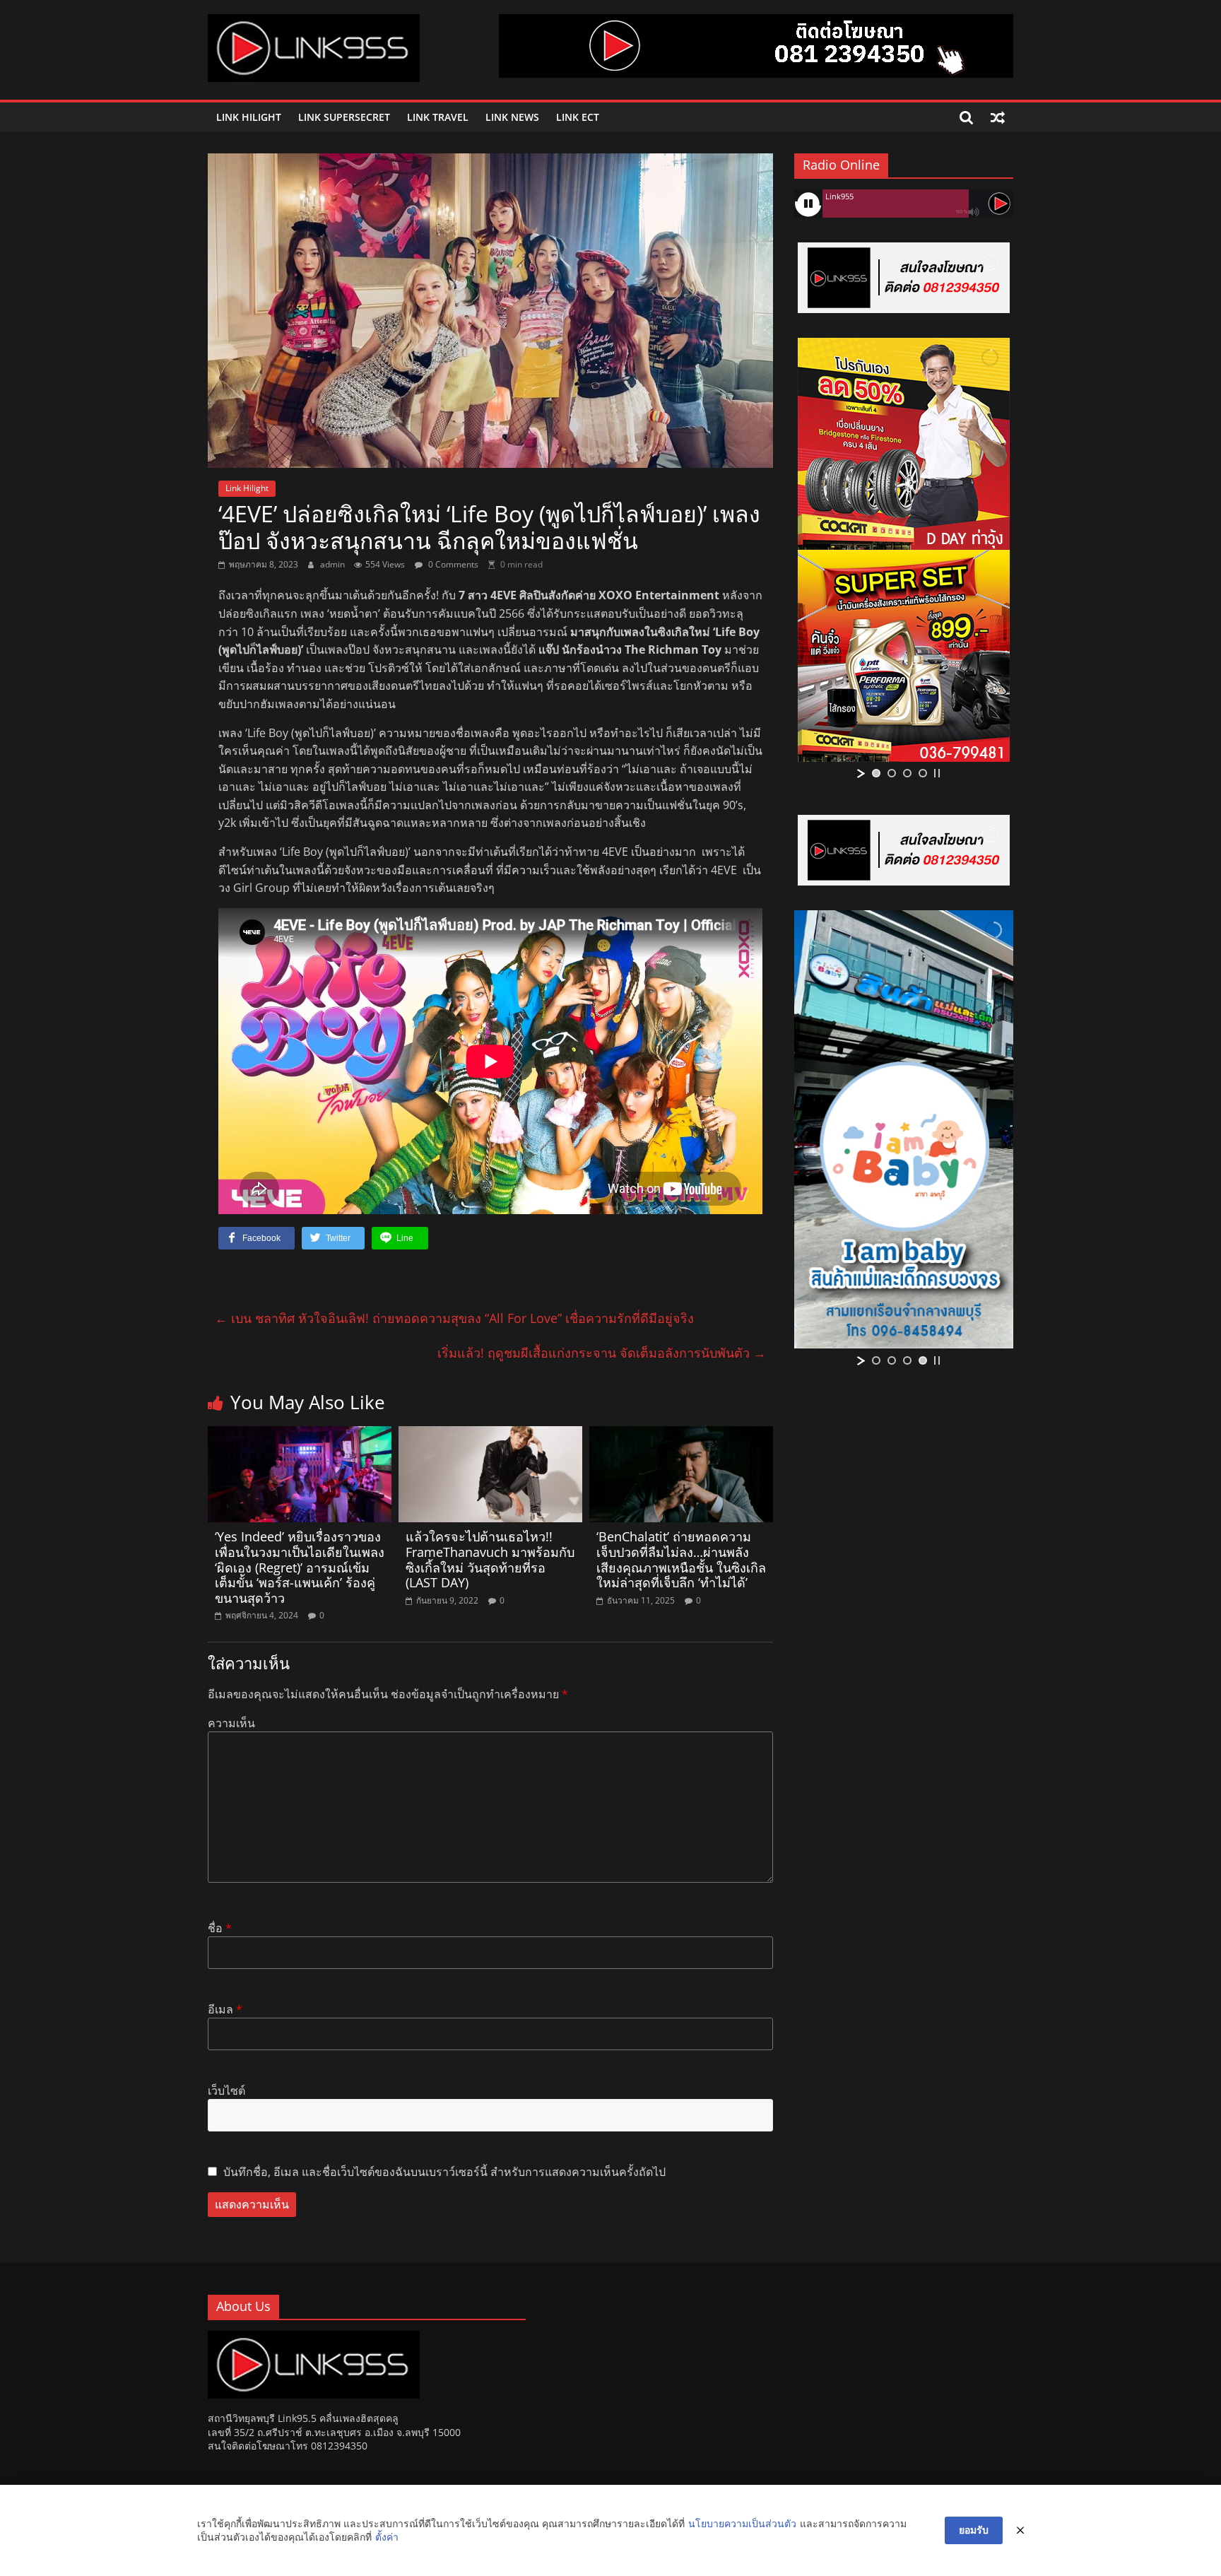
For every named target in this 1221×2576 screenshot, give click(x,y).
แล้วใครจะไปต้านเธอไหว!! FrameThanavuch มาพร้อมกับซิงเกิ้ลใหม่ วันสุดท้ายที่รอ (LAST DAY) (490, 1559)
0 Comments (452, 564)
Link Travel (438, 117)
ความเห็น (231, 1723)
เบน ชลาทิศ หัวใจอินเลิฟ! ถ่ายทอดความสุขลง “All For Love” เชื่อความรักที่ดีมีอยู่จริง (454, 1318)
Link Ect (578, 117)
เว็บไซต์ (226, 2090)
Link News (512, 117)
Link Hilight (249, 117)
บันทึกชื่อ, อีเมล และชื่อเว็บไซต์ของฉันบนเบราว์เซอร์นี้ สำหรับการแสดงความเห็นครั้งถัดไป (444, 2172)
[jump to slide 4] (923, 773)
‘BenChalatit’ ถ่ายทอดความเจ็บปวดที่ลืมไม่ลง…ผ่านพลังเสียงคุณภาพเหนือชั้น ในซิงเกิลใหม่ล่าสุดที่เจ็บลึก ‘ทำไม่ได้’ (681, 1559)
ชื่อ (220, 1928)
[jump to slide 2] (892, 773)
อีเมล (225, 2009)
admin (334, 564)
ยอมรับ (974, 2530)
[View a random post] (998, 117)
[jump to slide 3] (907, 773)
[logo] (314, 2337)
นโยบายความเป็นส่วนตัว (742, 2523)
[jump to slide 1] (876, 773)
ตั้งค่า (387, 2537)
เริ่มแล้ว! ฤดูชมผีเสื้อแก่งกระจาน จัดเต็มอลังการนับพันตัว (602, 1353)
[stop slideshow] (937, 773)
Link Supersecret (344, 117)
